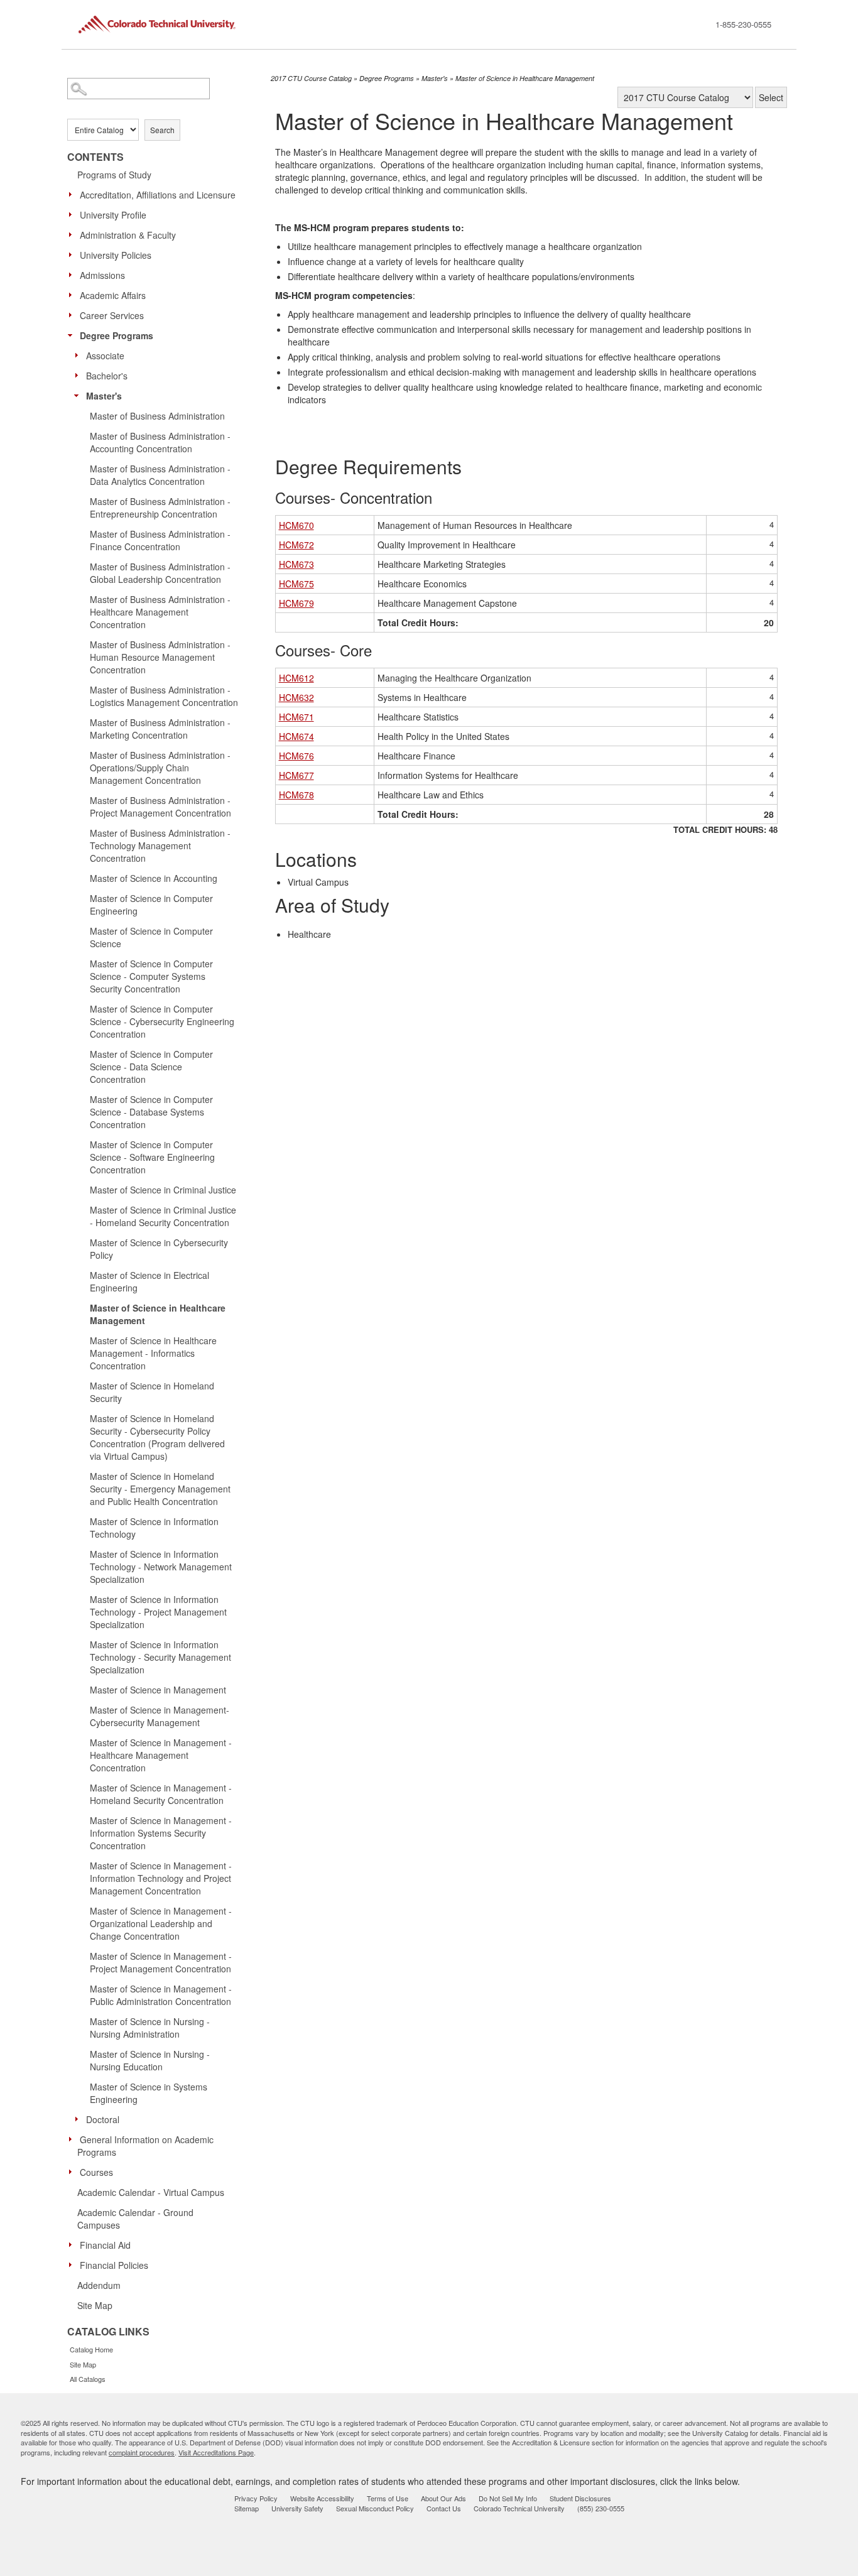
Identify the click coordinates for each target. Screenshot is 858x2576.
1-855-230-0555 (743, 24)
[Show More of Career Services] (73, 315)
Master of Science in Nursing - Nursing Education (150, 2060)
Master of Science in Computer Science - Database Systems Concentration (151, 1112)
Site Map (95, 2305)
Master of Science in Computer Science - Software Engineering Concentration (152, 1157)
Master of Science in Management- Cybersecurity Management (160, 1716)
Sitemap (247, 2508)
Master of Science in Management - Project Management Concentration (161, 1962)
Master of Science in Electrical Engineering (149, 1281)
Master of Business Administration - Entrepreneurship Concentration (160, 508)
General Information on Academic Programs (145, 2146)
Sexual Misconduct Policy (375, 2508)
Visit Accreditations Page (216, 2452)
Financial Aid (105, 2245)
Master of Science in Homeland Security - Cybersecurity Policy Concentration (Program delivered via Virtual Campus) (157, 1437)
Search (162, 130)
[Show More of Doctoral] (80, 2119)
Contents (95, 157)
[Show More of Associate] (80, 355)
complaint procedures (142, 2452)
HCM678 (296, 795)
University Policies (116, 255)
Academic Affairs (113, 295)
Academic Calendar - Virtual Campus (151, 2192)
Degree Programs (117, 335)
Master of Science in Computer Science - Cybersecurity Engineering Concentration (162, 1021)
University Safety (297, 2508)
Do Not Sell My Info (508, 2498)
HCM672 (296, 545)
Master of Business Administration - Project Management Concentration (160, 807)
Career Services (112, 315)
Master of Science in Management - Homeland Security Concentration (161, 1794)
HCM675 (296, 584)
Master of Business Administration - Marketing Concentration (160, 729)
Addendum (99, 2285)
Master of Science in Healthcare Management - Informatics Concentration (153, 1353)
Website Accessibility (322, 2498)
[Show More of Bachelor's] (80, 375)
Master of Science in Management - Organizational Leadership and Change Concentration (161, 1923)
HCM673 (296, 564)
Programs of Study (114, 175)
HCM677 (296, 775)
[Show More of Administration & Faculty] (73, 234)
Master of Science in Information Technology (154, 1528)
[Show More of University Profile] (73, 214)
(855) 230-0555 (601, 2508)
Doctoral (103, 2119)
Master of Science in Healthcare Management (158, 1314)
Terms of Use (388, 2498)
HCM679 (296, 603)
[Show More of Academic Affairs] (73, 295)
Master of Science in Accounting (154, 878)
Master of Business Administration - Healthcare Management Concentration (160, 612)
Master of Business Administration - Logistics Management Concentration (164, 696)
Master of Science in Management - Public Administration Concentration (161, 1995)
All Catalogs (88, 2379)
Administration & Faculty (128, 235)
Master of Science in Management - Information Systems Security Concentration (161, 1833)
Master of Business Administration (157, 416)
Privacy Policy (256, 2498)
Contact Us (444, 2508)
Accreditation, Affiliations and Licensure (158, 195)
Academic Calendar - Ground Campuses (135, 2219)
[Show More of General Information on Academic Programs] (73, 2139)
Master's (104, 396)
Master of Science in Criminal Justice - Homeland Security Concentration (163, 1216)
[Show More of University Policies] (73, 254)
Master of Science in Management (158, 1690)
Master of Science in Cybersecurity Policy (159, 1249)
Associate (105, 356)
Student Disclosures (580, 2498)
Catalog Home (91, 2349)
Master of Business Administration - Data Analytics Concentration (160, 475)
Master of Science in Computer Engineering (151, 905)
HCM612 (296, 678)
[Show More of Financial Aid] (73, 2244)
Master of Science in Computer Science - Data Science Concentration (151, 1067)
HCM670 (296, 525)
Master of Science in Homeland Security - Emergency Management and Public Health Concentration (160, 1489)
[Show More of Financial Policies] (73, 2264)
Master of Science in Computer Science (151, 937)
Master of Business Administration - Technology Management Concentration (160, 845)
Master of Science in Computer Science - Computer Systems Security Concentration (151, 976)
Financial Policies (114, 2265)
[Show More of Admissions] (73, 274)
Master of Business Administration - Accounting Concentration (160, 442)
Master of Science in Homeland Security (152, 1392)
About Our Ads (443, 2498)
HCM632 (296, 697)
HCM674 (296, 736)
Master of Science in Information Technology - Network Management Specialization (161, 1567)
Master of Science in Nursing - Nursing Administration (150, 2028)
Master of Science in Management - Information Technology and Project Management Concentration (161, 1878)
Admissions (102, 275)
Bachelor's (107, 376)
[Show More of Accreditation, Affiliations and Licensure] (73, 194)
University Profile (113, 215)
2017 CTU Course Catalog (311, 78)
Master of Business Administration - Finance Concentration (160, 540)
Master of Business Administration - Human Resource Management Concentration (160, 657)
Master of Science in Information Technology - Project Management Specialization (158, 1612)
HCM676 (296, 756)
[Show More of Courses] (73, 2171)
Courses (96, 2172)
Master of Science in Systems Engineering (149, 2093)
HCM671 (296, 717)
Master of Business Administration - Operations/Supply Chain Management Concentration (160, 768)
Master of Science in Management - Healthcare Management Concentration (161, 1755)
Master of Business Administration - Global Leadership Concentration (160, 573)
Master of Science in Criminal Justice (163, 1190)
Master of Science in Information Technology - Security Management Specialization (160, 1657)
